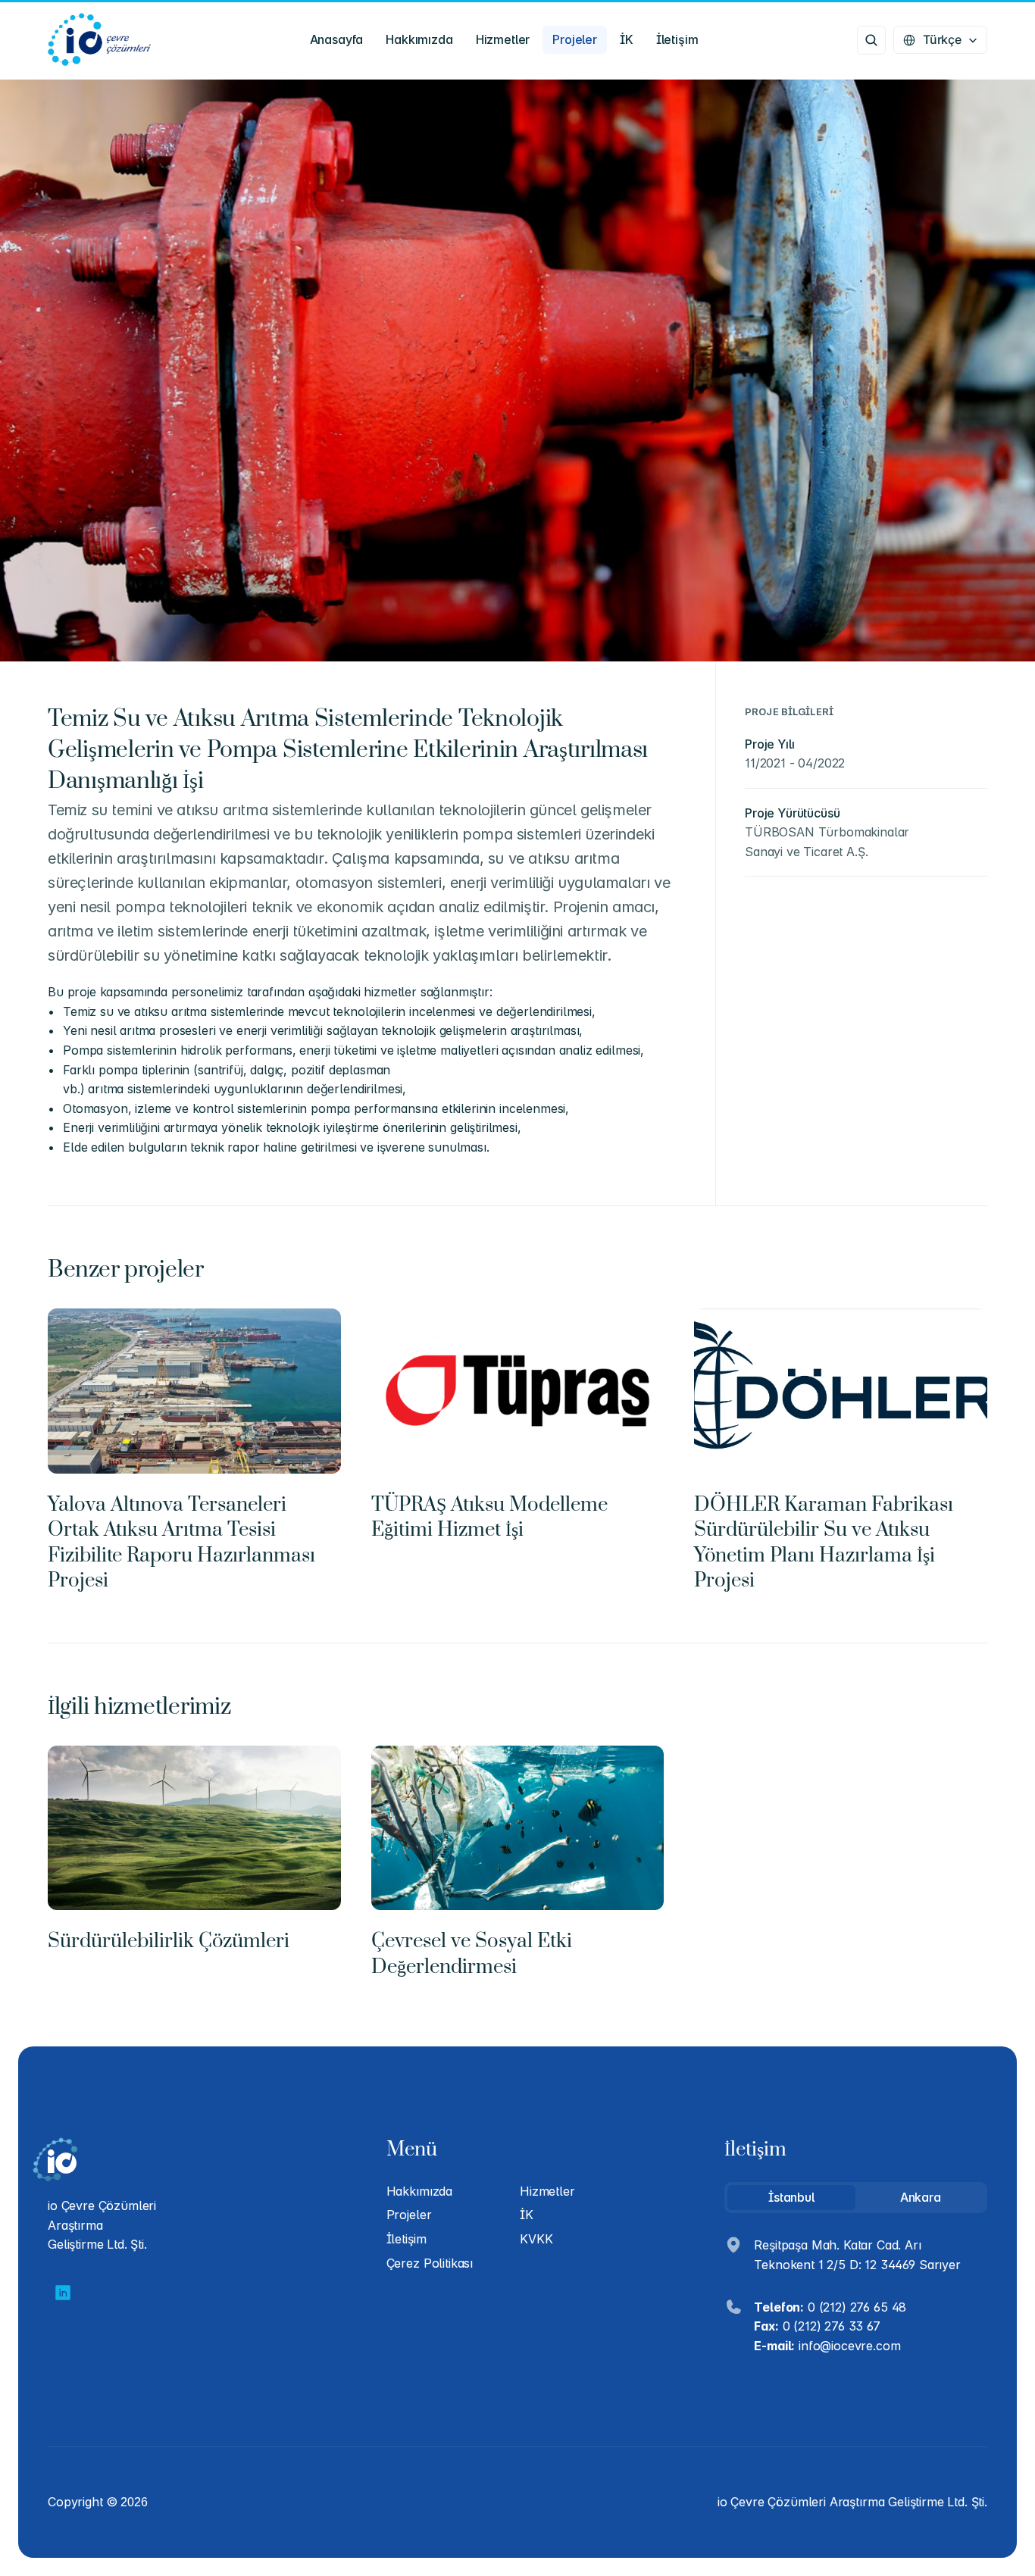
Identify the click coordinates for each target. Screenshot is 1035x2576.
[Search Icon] (871, 40)
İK (527, 2215)
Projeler (409, 2215)
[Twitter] (63, 2293)
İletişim (406, 2239)
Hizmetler (547, 2191)
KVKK (536, 2239)
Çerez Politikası (430, 2263)
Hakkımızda (419, 2191)
